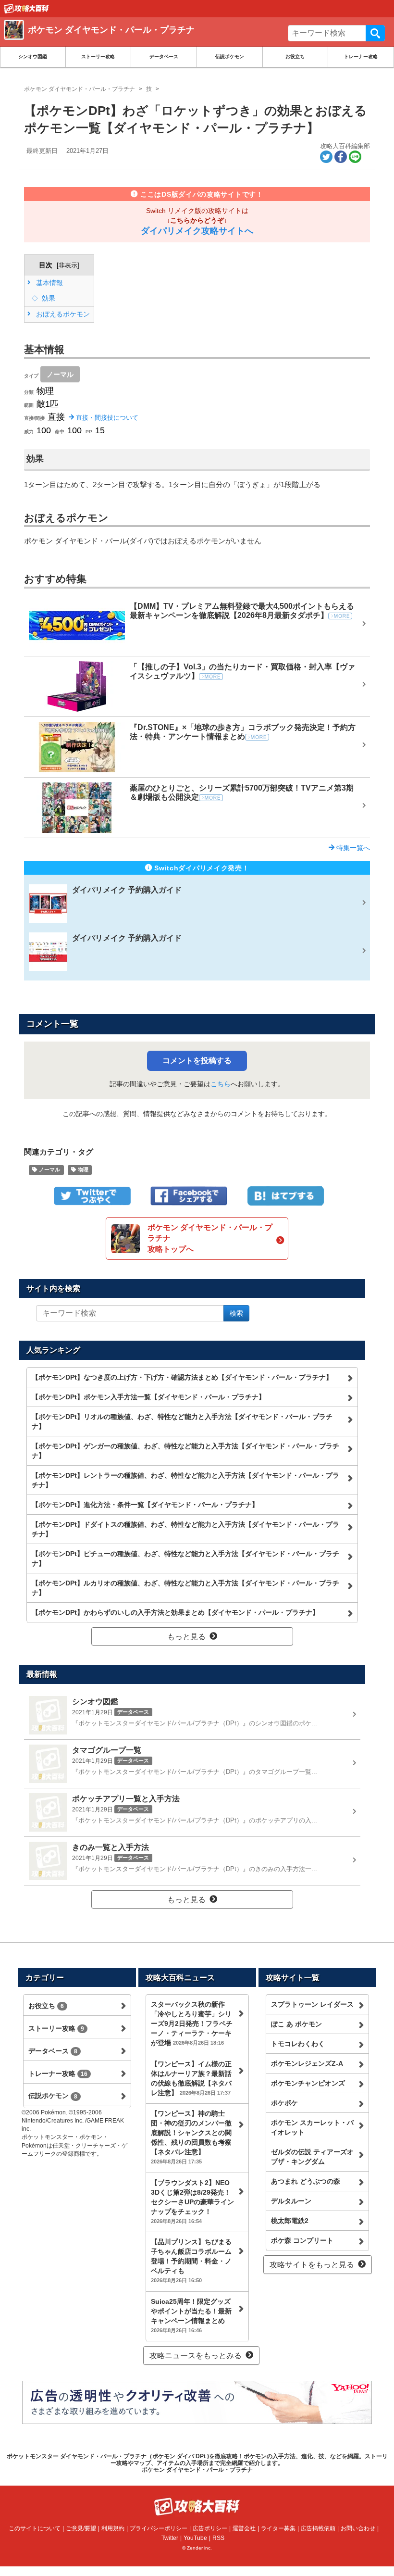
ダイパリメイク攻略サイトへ (197, 231)
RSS (218, 2538)
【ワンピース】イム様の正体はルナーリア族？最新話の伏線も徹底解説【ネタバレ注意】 (191, 2078)
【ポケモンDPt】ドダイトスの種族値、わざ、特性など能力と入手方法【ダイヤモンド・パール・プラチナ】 (185, 1529)
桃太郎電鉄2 (290, 2221)
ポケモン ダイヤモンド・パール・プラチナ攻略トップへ (210, 1238)
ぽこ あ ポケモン (296, 2024)
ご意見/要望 (81, 2528)
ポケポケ (284, 2103)
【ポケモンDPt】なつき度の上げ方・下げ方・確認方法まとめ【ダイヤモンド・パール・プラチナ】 (182, 1377)
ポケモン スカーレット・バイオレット (312, 2127)
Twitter (170, 2538)
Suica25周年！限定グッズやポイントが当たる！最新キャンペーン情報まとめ (191, 2315)
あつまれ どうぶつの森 (306, 2181)
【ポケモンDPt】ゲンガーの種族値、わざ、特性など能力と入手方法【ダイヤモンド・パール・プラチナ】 (185, 1451)
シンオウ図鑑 (33, 57)
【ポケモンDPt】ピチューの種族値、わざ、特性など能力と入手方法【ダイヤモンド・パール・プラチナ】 (185, 1558)
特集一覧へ (352, 848)
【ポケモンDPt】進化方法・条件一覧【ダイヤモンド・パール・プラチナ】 (145, 1505)
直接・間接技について (106, 418)
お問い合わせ (358, 2528)
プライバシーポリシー (159, 2528)
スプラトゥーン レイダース (312, 2004)
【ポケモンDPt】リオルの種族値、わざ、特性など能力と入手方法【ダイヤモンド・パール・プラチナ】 (182, 1421)
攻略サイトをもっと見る (312, 2265)
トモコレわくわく (298, 2044)
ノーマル (60, 374)
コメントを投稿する (197, 1061)
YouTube (195, 2538)
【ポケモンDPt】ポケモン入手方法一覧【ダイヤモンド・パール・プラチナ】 (148, 1397)
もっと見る (186, 1637)
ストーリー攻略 (98, 57)
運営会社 (244, 2528)
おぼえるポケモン (62, 314)
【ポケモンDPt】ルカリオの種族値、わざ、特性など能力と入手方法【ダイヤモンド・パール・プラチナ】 (185, 1588)
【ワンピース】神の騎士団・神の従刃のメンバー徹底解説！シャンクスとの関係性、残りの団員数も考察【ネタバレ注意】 (191, 2137)
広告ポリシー (210, 2528)
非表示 (68, 265)
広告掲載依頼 (318, 2528)
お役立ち (295, 57)
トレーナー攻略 (361, 57)
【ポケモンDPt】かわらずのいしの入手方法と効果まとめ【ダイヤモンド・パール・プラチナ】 (175, 1612)
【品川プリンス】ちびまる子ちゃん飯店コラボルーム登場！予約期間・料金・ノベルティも (191, 2261)
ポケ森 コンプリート (302, 2240)
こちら (221, 1084)
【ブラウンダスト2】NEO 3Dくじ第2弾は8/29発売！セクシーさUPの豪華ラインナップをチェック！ (192, 2201)
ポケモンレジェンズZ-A (307, 2063)
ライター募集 (278, 2528)
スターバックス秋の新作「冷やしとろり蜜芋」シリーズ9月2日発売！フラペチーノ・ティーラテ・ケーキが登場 (192, 2023)
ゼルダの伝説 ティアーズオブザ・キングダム (312, 2157)
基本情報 (49, 283)
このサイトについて (35, 2528)
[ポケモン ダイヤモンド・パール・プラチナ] (143, 41)
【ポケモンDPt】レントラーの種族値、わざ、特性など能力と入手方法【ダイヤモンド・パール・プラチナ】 (185, 1480)
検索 (375, 33)
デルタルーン (291, 2201)
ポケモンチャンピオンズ (308, 2083)
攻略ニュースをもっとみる (196, 2356)
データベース (164, 57)
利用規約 (113, 2528)
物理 (82, 1170)
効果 (48, 298)
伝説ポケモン (230, 57)
